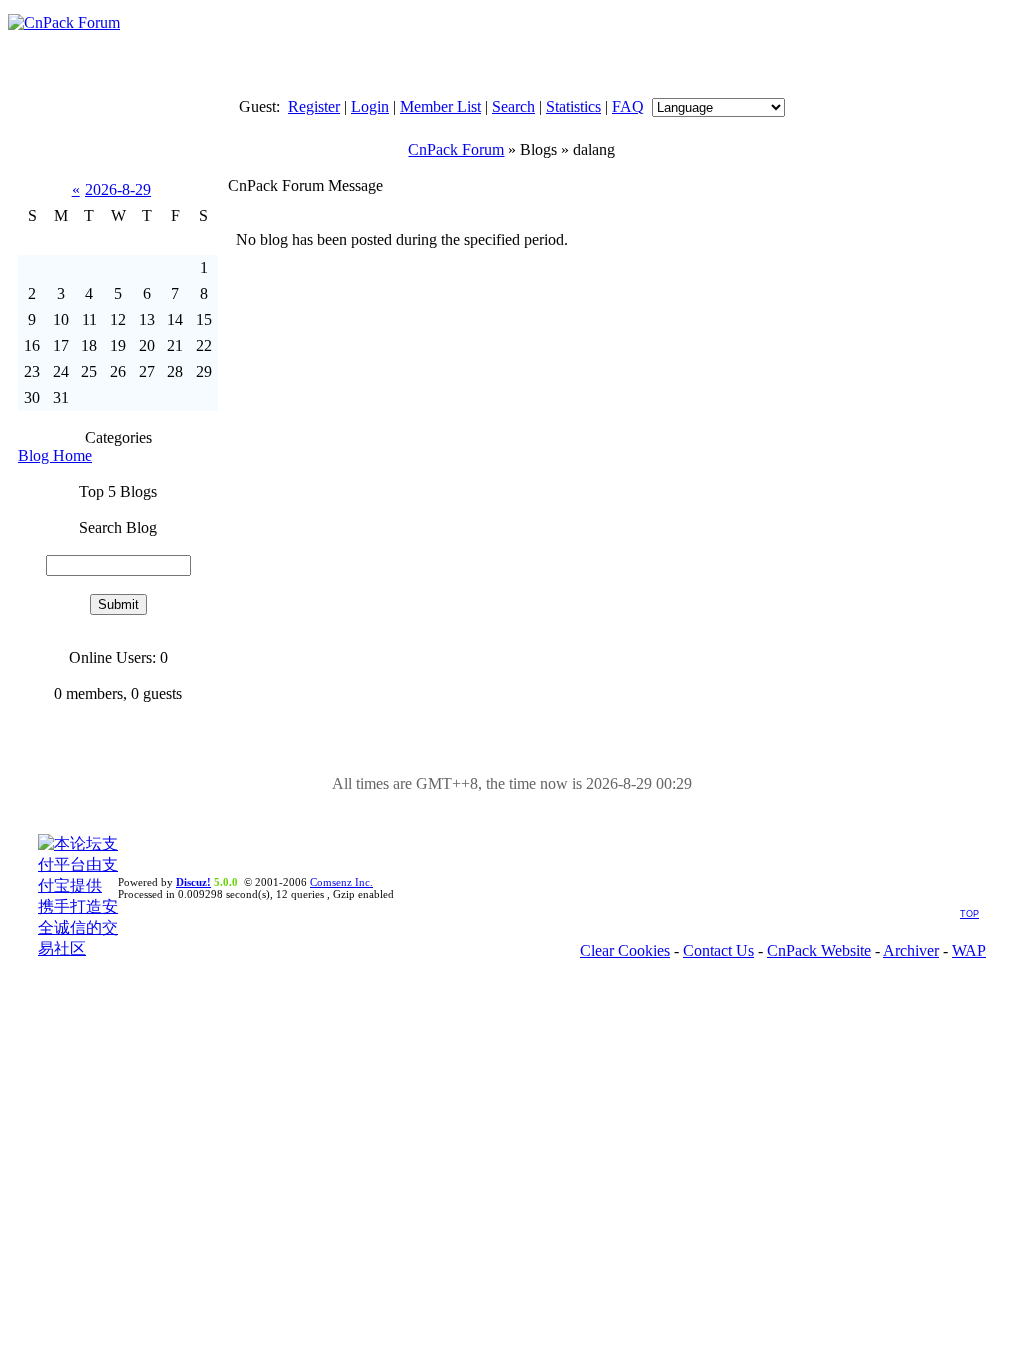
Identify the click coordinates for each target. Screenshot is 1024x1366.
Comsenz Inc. (341, 882)
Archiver (911, 950)
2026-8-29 (118, 189)
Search (513, 106)
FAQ (628, 106)
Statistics (573, 106)
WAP (969, 950)
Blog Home (55, 455)
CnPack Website (819, 950)
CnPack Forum (456, 149)
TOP (969, 914)
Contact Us (718, 950)
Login (370, 106)
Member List (440, 106)
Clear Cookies (625, 950)
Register (314, 106)
